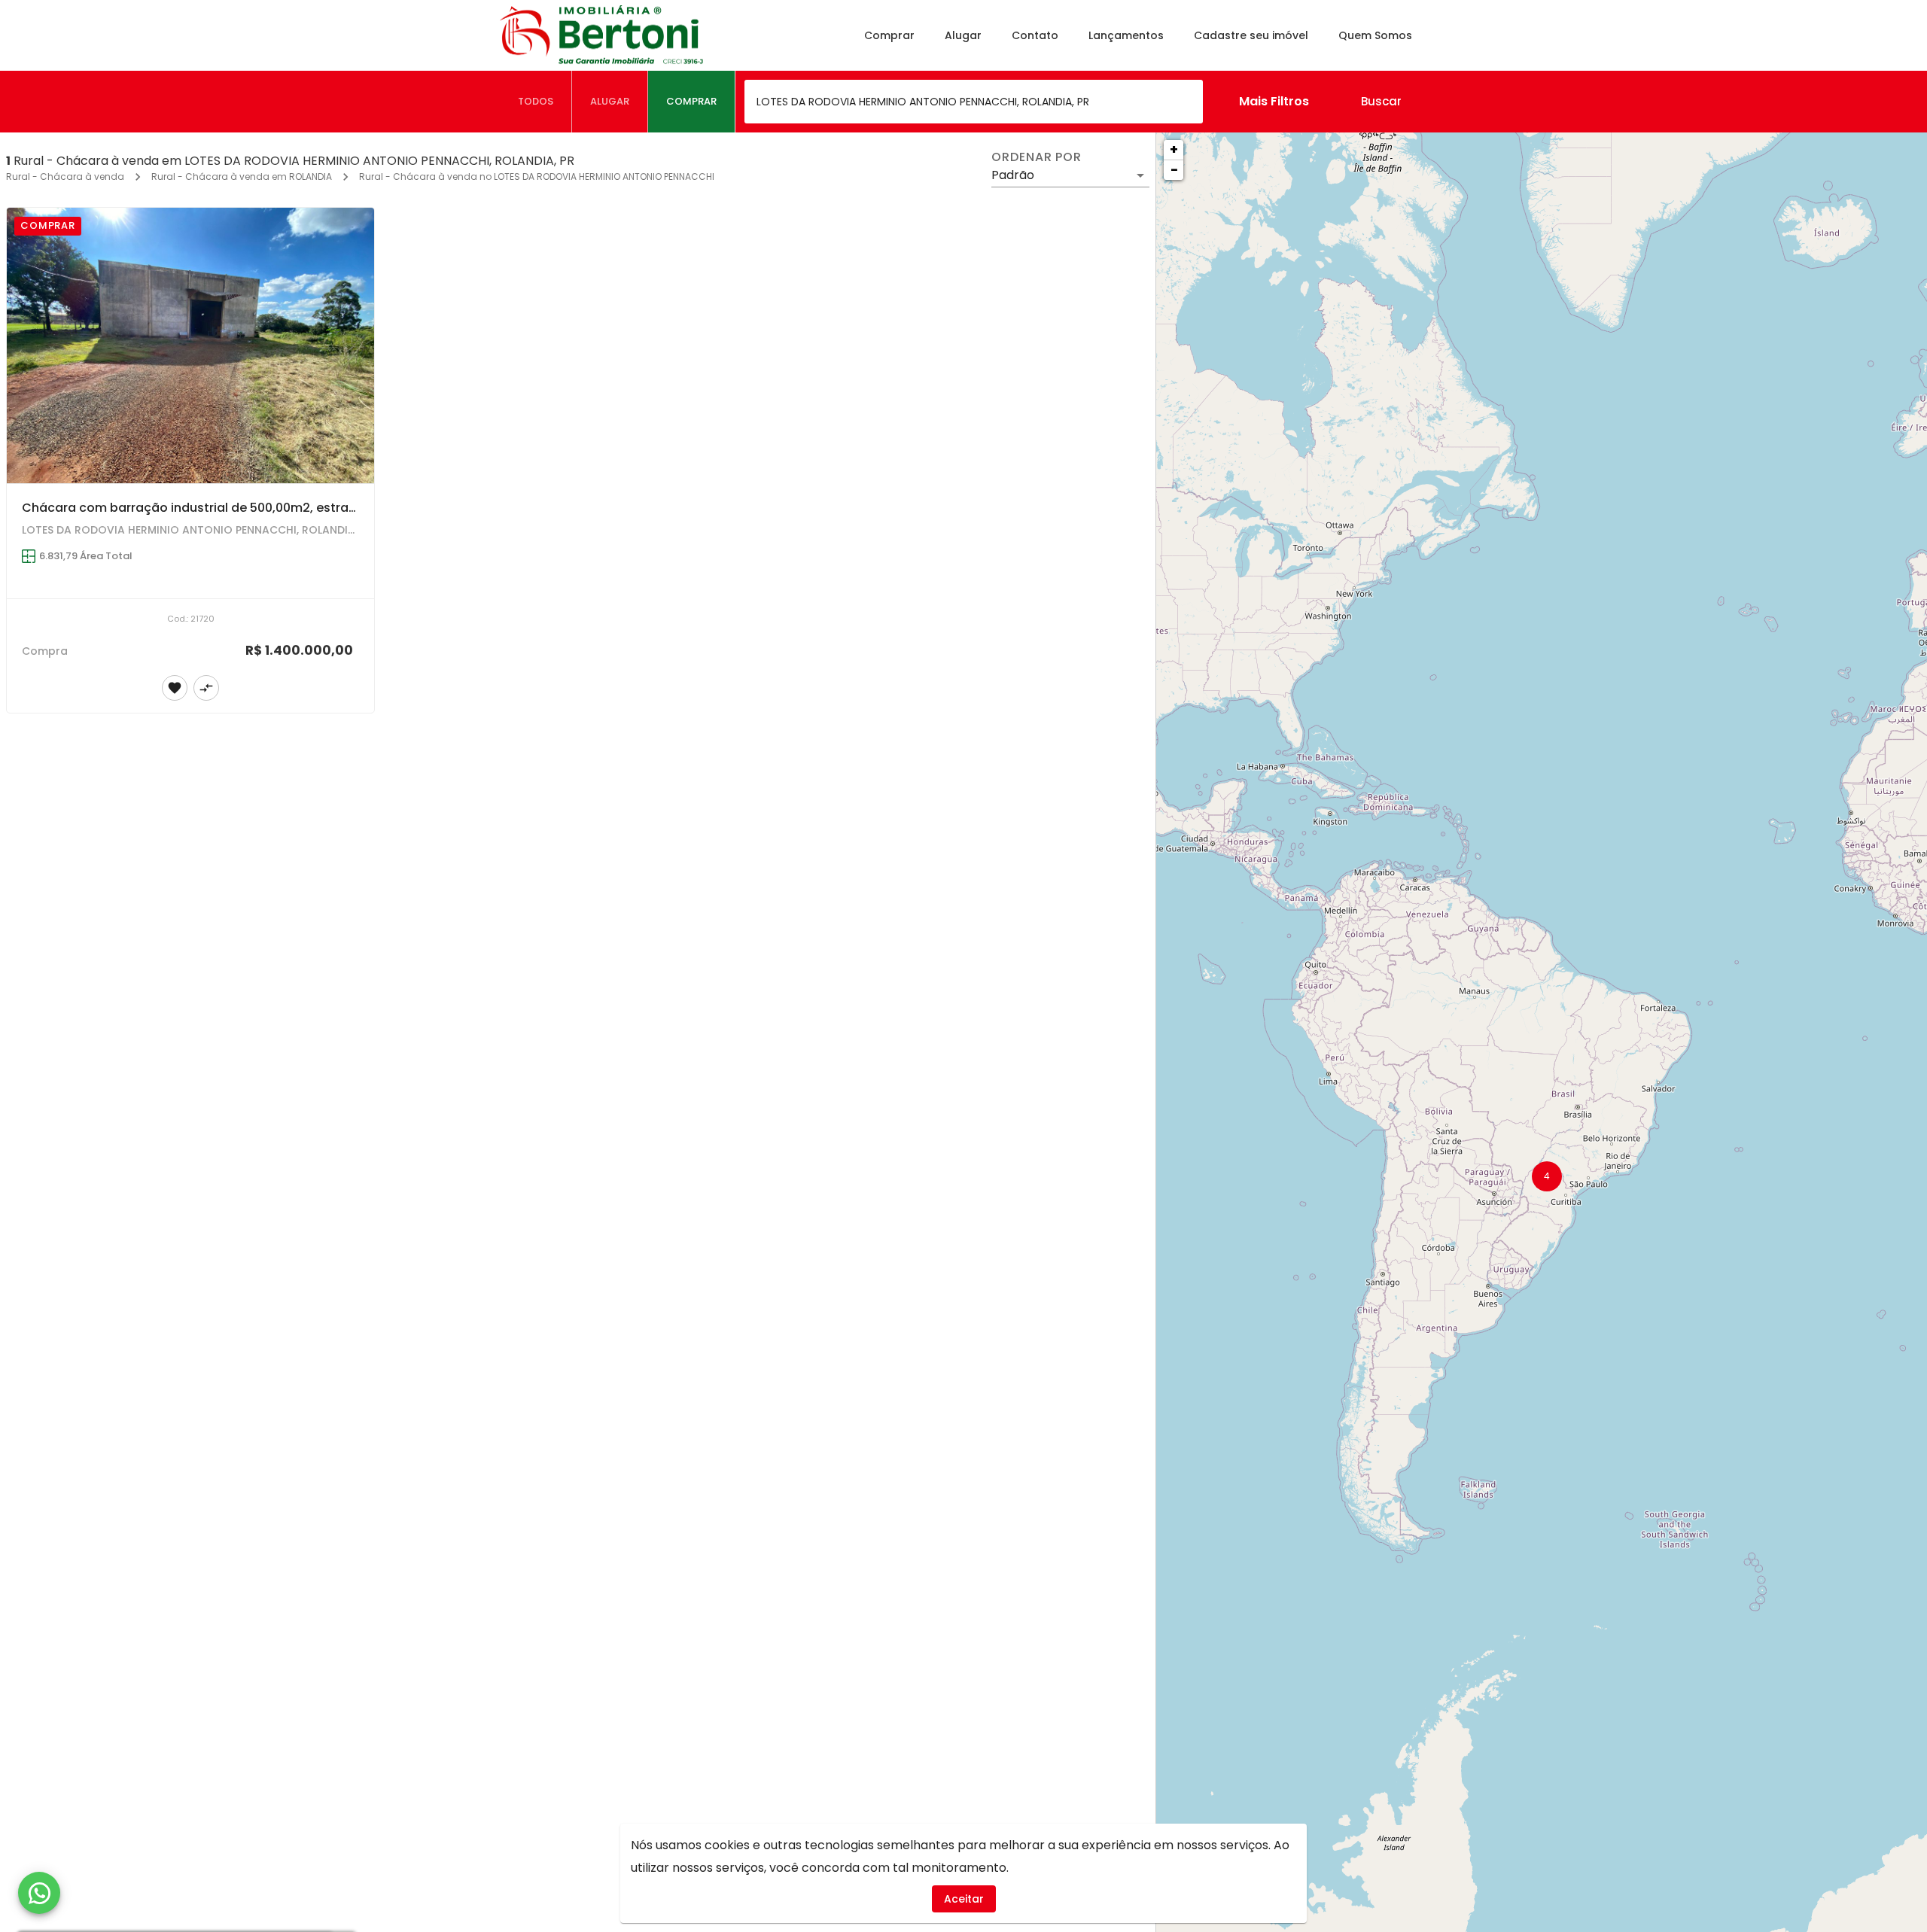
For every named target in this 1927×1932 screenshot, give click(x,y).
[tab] (536, 102)
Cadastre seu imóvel (1251, 35)
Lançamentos (1126, 35)
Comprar (889, 35)
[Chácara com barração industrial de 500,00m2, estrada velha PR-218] (190, 345)
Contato (1035, 35)
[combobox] (974, 102)
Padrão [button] (1013, 175)
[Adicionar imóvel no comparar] (206, 688)
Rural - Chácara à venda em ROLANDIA (242, 176)
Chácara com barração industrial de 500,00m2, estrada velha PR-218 (233, 508)
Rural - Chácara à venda (65, 176)
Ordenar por (1037, 157)
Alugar (963, 35)
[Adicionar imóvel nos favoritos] (175, 688)
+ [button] (1174, 149)
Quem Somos (1375, 35)
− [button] (1174, 170)
